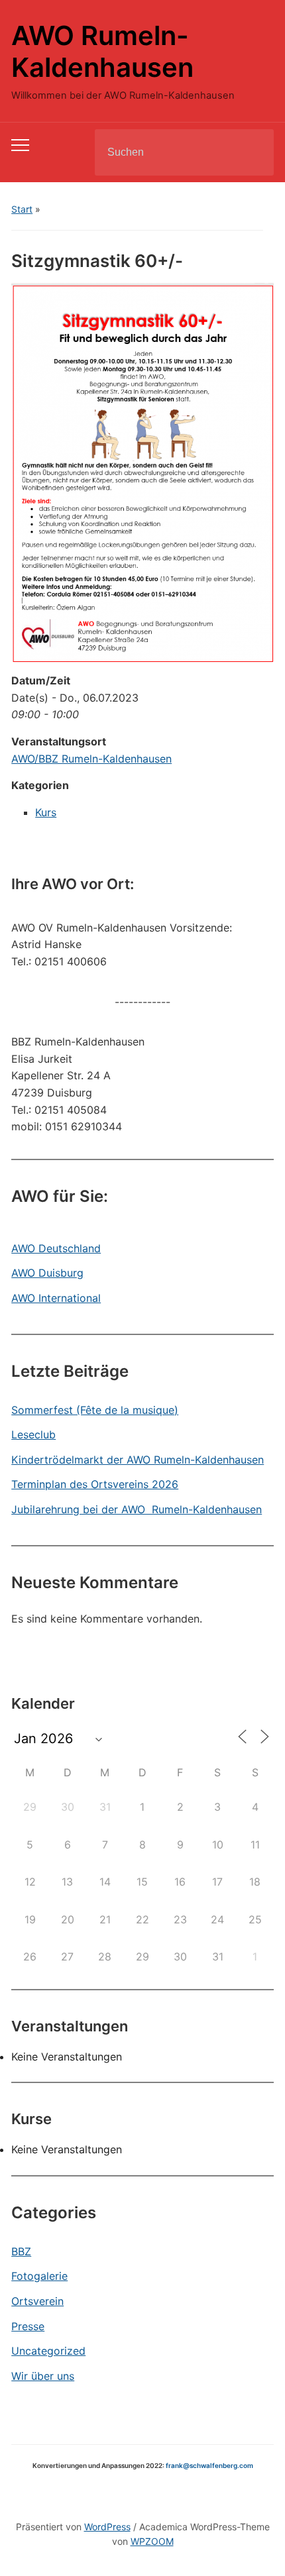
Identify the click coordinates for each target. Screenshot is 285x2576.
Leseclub (33, 1434)
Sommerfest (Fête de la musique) (95, 1410)
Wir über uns (43, 2376)
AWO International (56, 1298)
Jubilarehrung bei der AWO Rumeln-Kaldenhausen (137, 1509)
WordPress (107, 2527)
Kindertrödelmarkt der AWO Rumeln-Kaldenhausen (138, 1460)
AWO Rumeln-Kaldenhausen (102, 51)
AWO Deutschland (56, 1248)
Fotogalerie (39, 2276)
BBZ (21, 2251)
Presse (28, 2326)
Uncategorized (48, 2351)
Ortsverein (37, 2301)
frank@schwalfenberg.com (209, 2465)
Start (22, 209)
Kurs (46, 812)
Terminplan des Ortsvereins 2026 (95, 1484)
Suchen (253, 152)
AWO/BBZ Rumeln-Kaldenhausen (91, 759)
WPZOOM (152, 2541)
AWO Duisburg (47, 1273)
